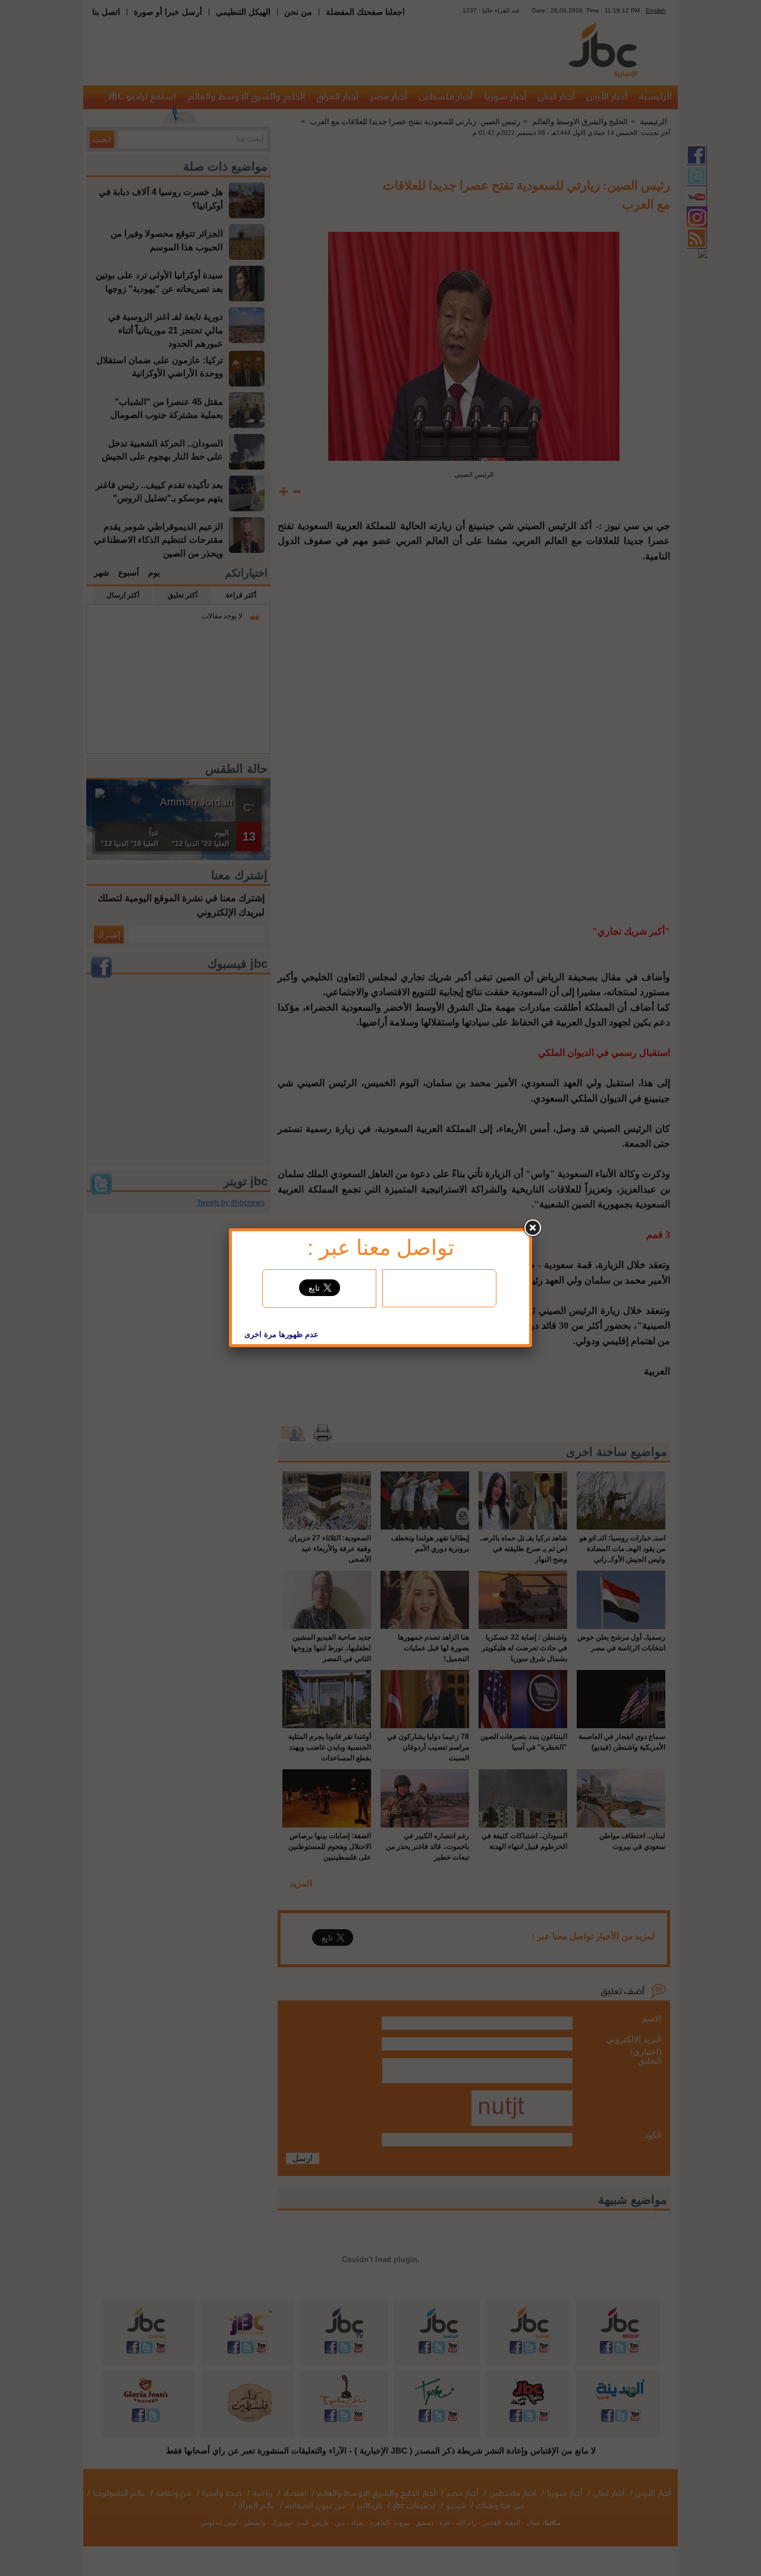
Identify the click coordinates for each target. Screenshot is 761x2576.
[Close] (532, 1228)
